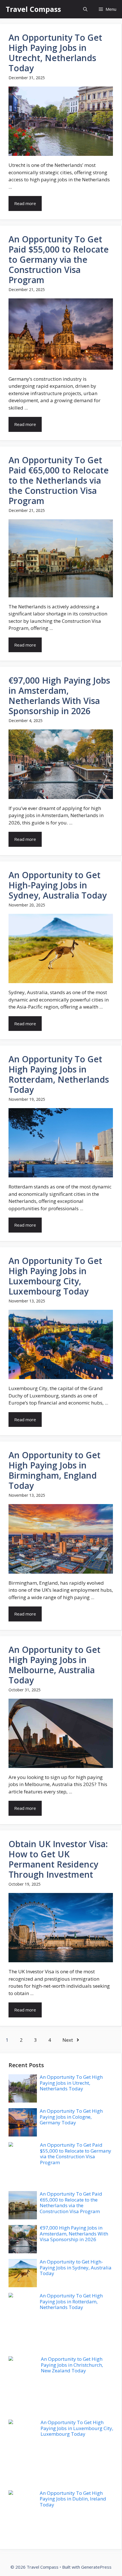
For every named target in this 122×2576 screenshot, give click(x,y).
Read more (25, 203)
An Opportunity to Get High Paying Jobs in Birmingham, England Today (54, 1470)
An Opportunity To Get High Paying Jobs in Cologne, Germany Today (71, 2117)
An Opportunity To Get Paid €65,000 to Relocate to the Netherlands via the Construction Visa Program (59, 480)
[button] (85, 9)
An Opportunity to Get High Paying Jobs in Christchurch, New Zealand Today (72, 2365)
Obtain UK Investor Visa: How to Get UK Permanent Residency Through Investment (58, 1859)
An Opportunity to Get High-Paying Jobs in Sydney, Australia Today (58, 885)
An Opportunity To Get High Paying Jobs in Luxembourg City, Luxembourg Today (55, 1276)
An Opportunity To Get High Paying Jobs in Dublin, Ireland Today (73, 2499)
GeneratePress (96, 2567)
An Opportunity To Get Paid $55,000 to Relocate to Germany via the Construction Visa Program (59, 259)
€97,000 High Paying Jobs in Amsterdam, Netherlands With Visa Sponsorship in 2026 (59, 696)
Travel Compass (33, 9)
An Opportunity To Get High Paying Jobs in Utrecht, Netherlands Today (55, 53)
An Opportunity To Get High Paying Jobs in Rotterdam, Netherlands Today (59, 1074)
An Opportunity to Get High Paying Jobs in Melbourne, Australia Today (54, 1665)
